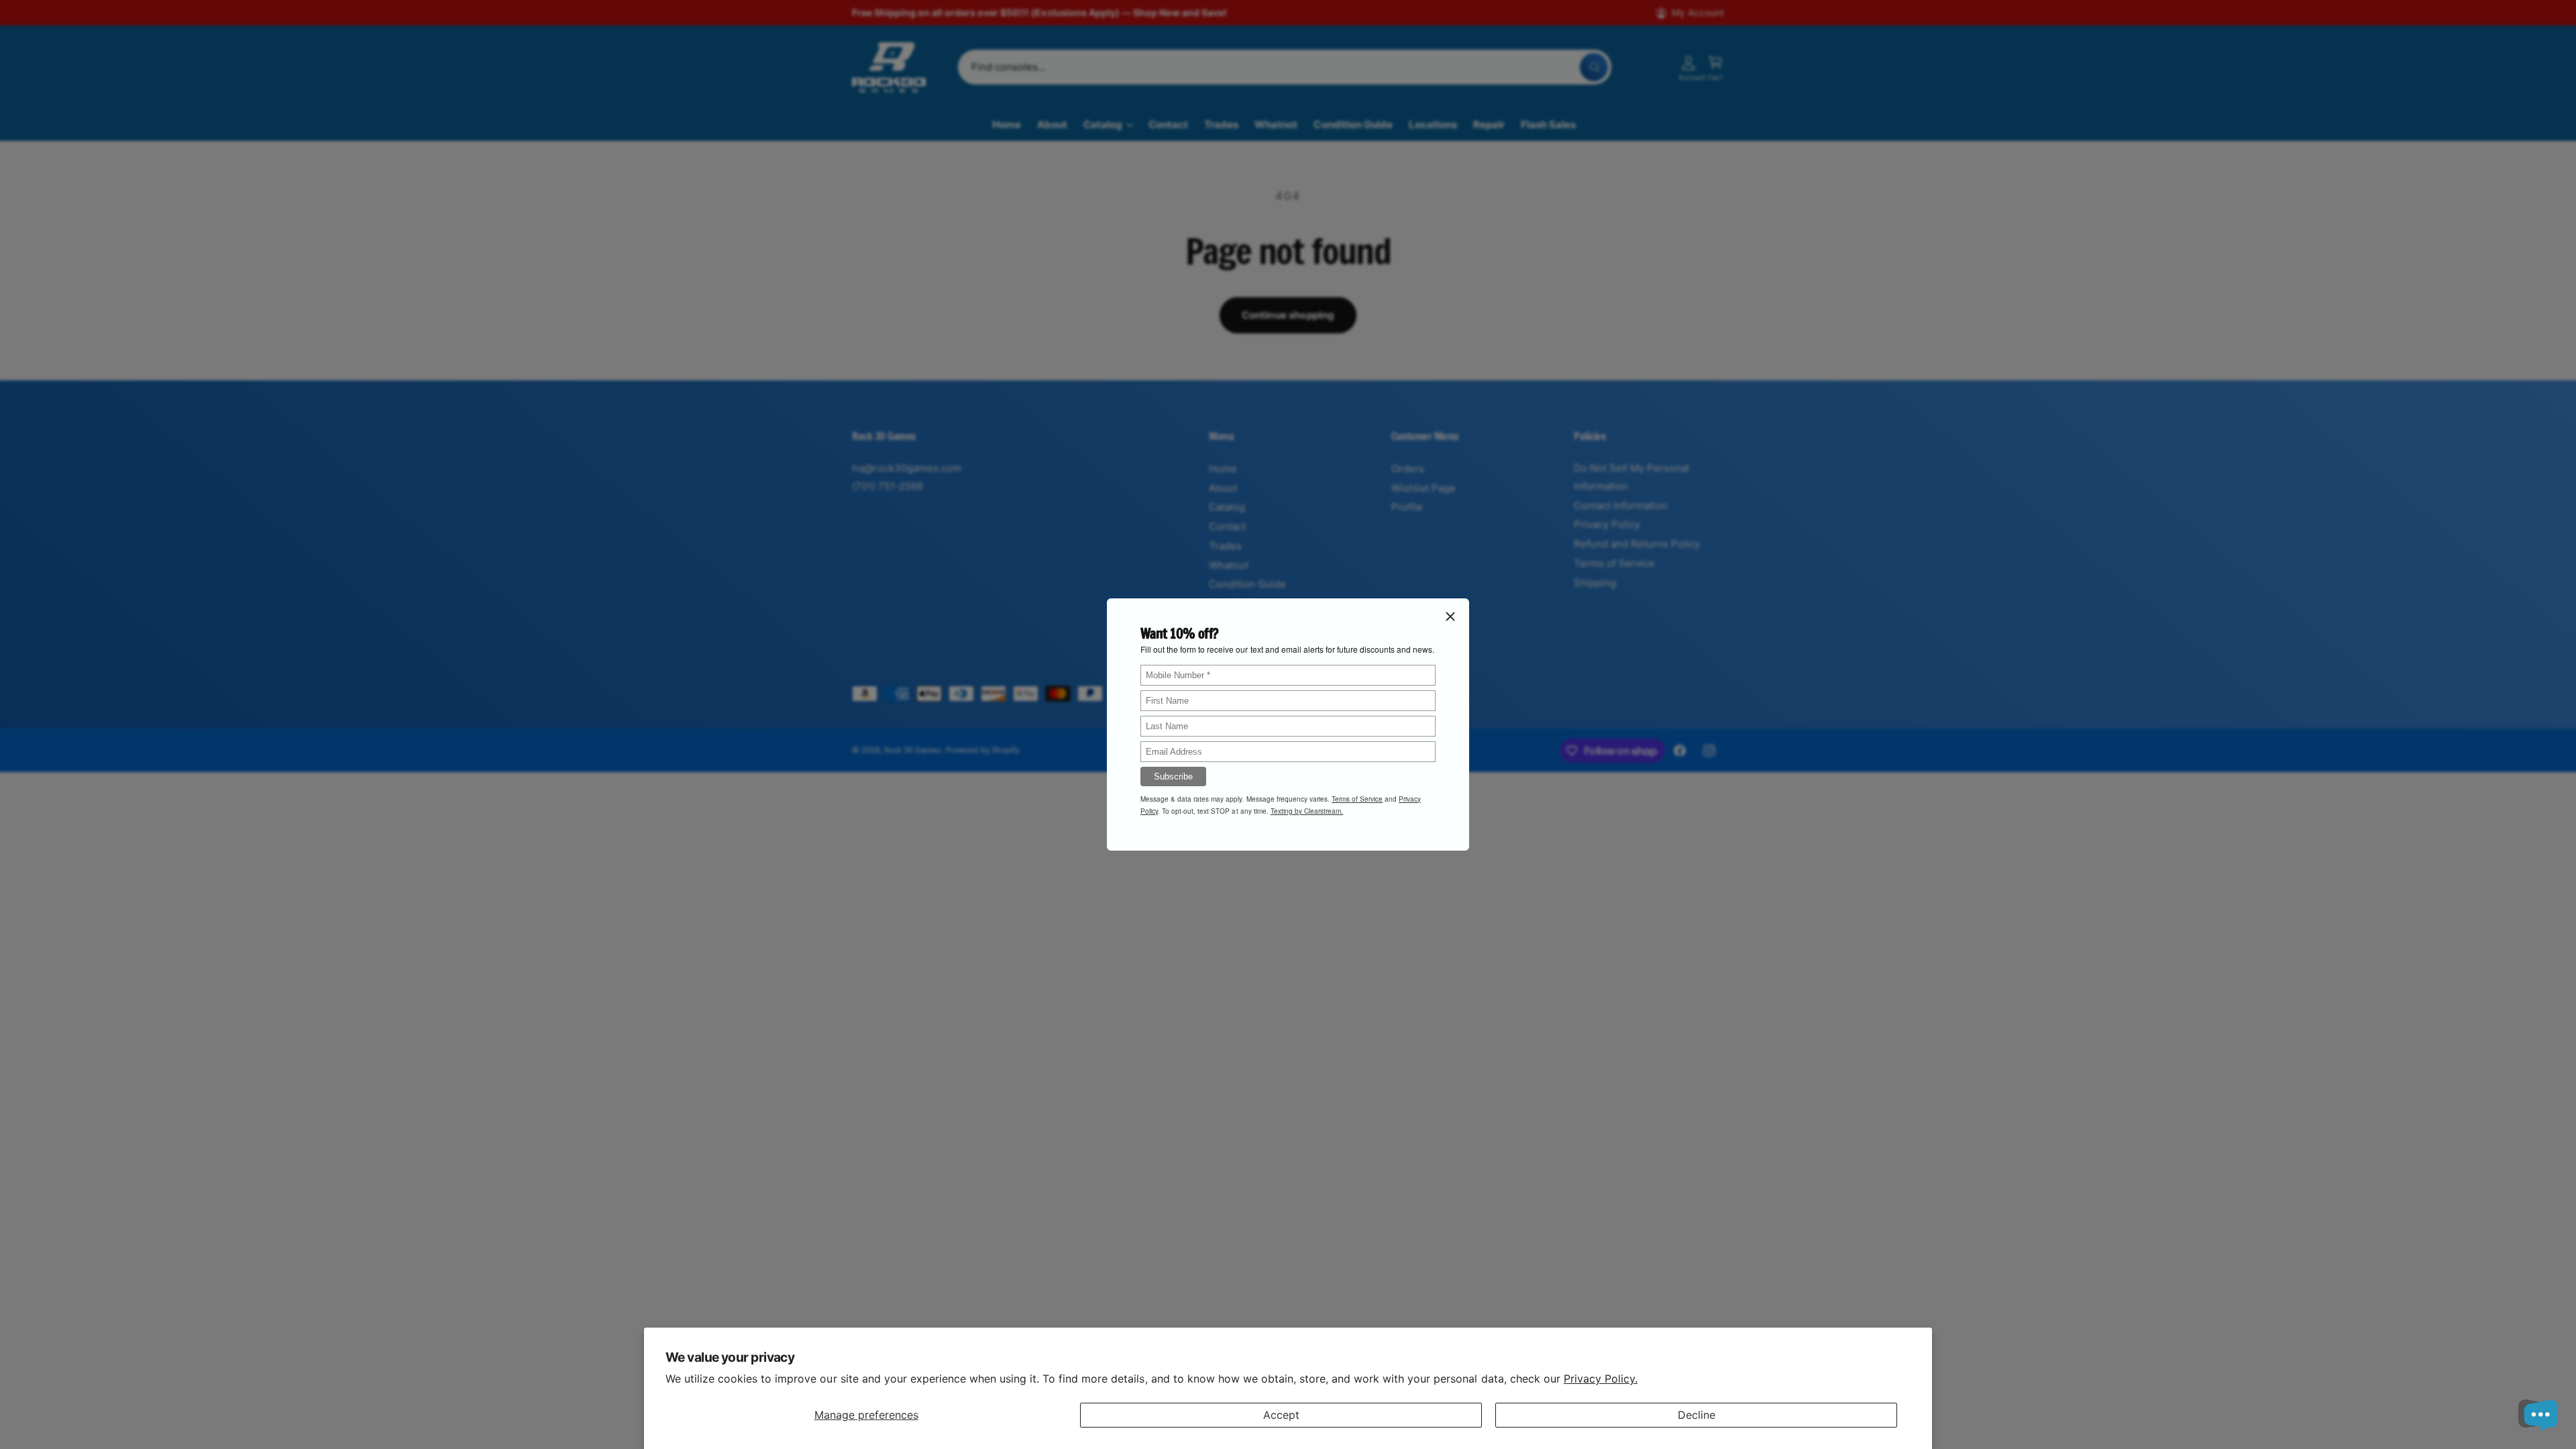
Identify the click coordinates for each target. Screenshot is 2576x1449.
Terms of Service (1357, 799)
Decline (1697, 1415)
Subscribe (1173, 776)
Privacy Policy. (1601, 1379)
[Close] (1450, 616)
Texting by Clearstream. (1307, 811)
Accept (1281, 1415)
